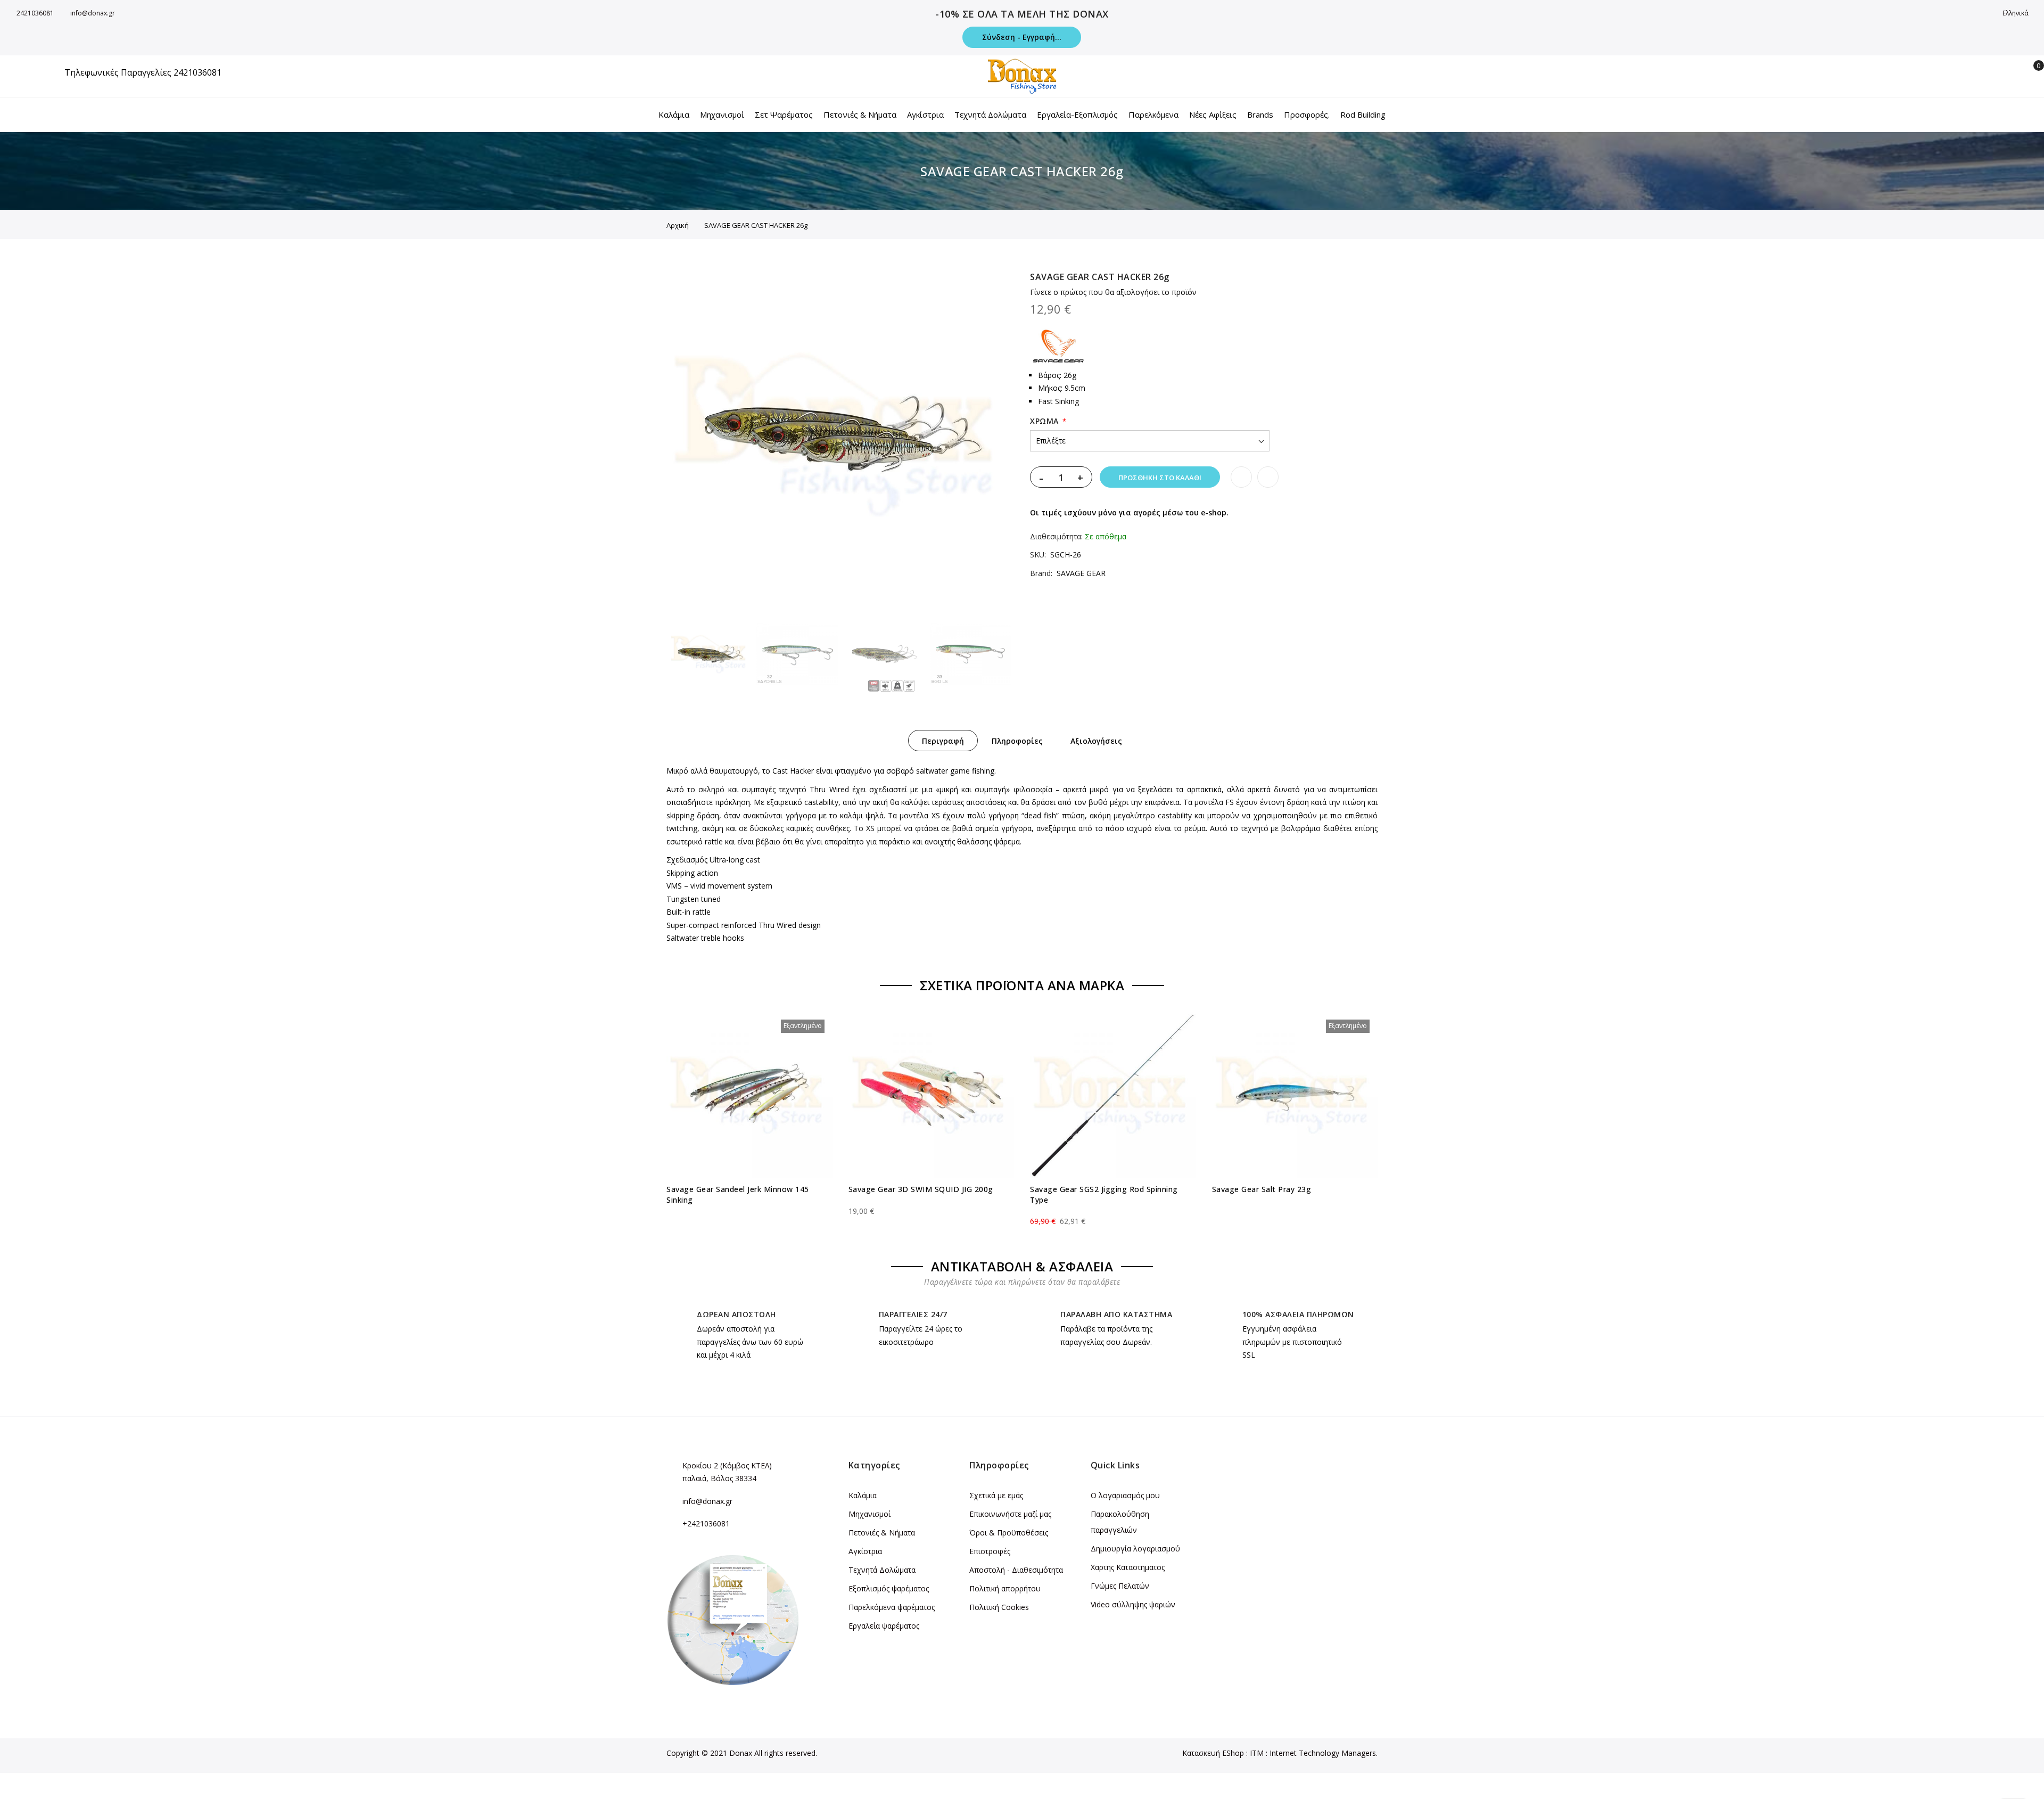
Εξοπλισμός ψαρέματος (889, 1588)
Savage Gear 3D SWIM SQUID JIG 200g (921, 1189)
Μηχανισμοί (869, 1514)
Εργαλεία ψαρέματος (884, 1626)
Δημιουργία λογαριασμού (1135, 1549)
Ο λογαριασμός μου (1125, 1495)
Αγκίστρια (865, 1551)
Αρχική (678, 225)
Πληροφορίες (1017, 741)
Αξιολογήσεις (1096, 741)
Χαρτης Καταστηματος (1128, 1567)
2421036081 (35, 13)
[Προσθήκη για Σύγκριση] (1268, 477)
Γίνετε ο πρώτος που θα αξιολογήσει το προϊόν (1113, 292)
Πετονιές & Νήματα (882, 1533)
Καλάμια (863, 1495)
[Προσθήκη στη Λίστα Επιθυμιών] (1241, 477)
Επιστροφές (990, 1551)
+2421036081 (706, 1523)
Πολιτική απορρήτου (1005, 1588)
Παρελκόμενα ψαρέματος (892, 1607)
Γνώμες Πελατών (1120, 1586)
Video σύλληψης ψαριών (1133, 1604)
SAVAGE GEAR (1081, 573)
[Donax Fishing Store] (1022, 76)
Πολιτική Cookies (999, 1607)
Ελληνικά (2016, 13)
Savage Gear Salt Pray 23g (1262, 1189)
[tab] (943, 741)
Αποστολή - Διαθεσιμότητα (1016, 1570)
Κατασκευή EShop (1213, 1753)
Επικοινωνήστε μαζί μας (1010, 1514)
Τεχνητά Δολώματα (882, 1570)
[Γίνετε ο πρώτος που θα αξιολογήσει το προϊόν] (749, 1212)
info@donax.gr (93, 13)
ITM (1257, 1753)
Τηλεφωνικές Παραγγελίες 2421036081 (143, 72)
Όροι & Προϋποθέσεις (1009, 1533)
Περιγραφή (943, 741)
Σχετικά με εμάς (996, 1495)
